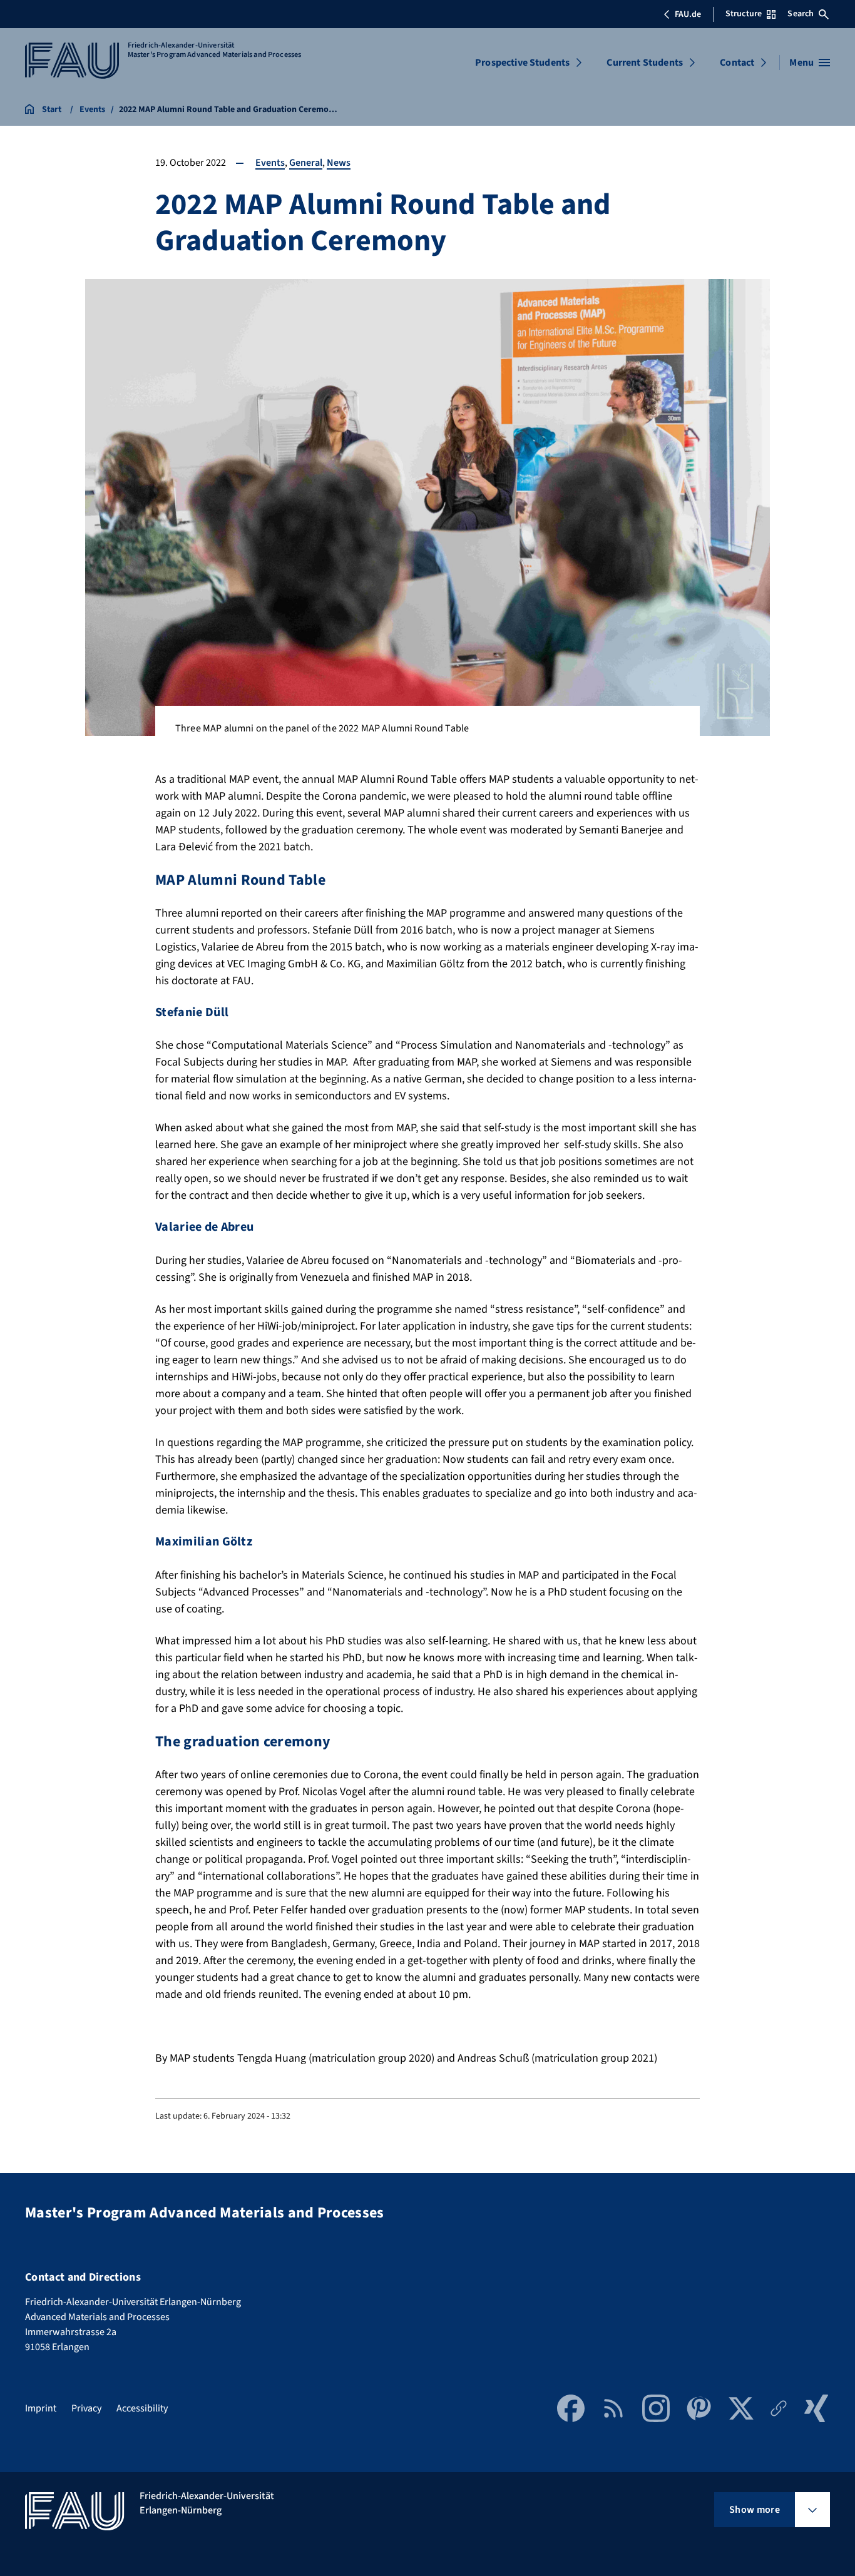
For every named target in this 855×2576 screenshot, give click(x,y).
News (339, 163)
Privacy (86, 2408)
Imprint (41, 2408)
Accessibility (142, 2408)
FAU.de (688, 14)
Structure (744, 14)
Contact (737, 63)
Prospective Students (522, 63)
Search (801, 14)
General (306, 163)
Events (270, 163)
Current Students (645, 63)
